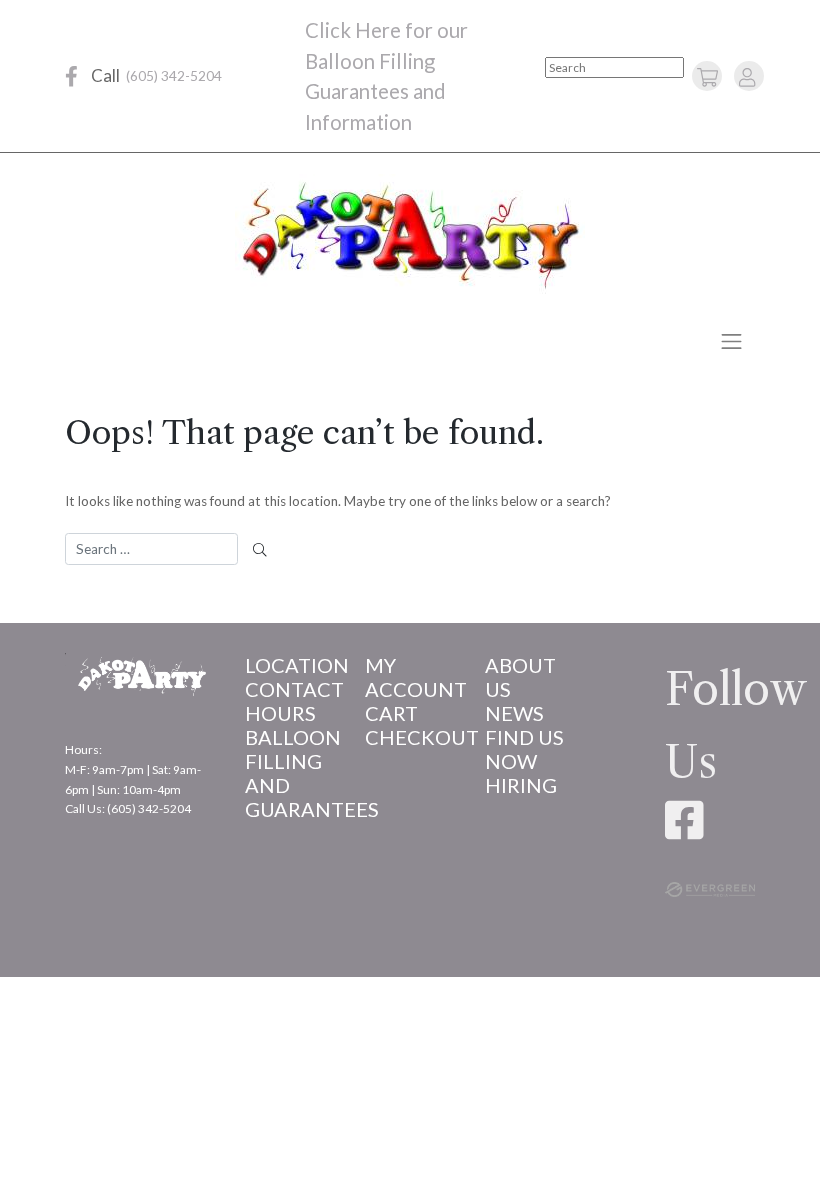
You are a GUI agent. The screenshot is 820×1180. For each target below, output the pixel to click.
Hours (280, 713)
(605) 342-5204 (174, 76)
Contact (290, 689)
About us (520, 677)
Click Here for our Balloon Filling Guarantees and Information (386, 76)
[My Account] (747, 76)
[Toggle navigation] (732, 341)
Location (290, 665)
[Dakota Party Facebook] (71, 76)
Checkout (410, 737)
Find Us (524, 737)
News (514, 713)
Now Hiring (521, 773)
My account (410, 677)
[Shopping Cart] (707, 76)
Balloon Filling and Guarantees (290, 773)
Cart (391, 713)
